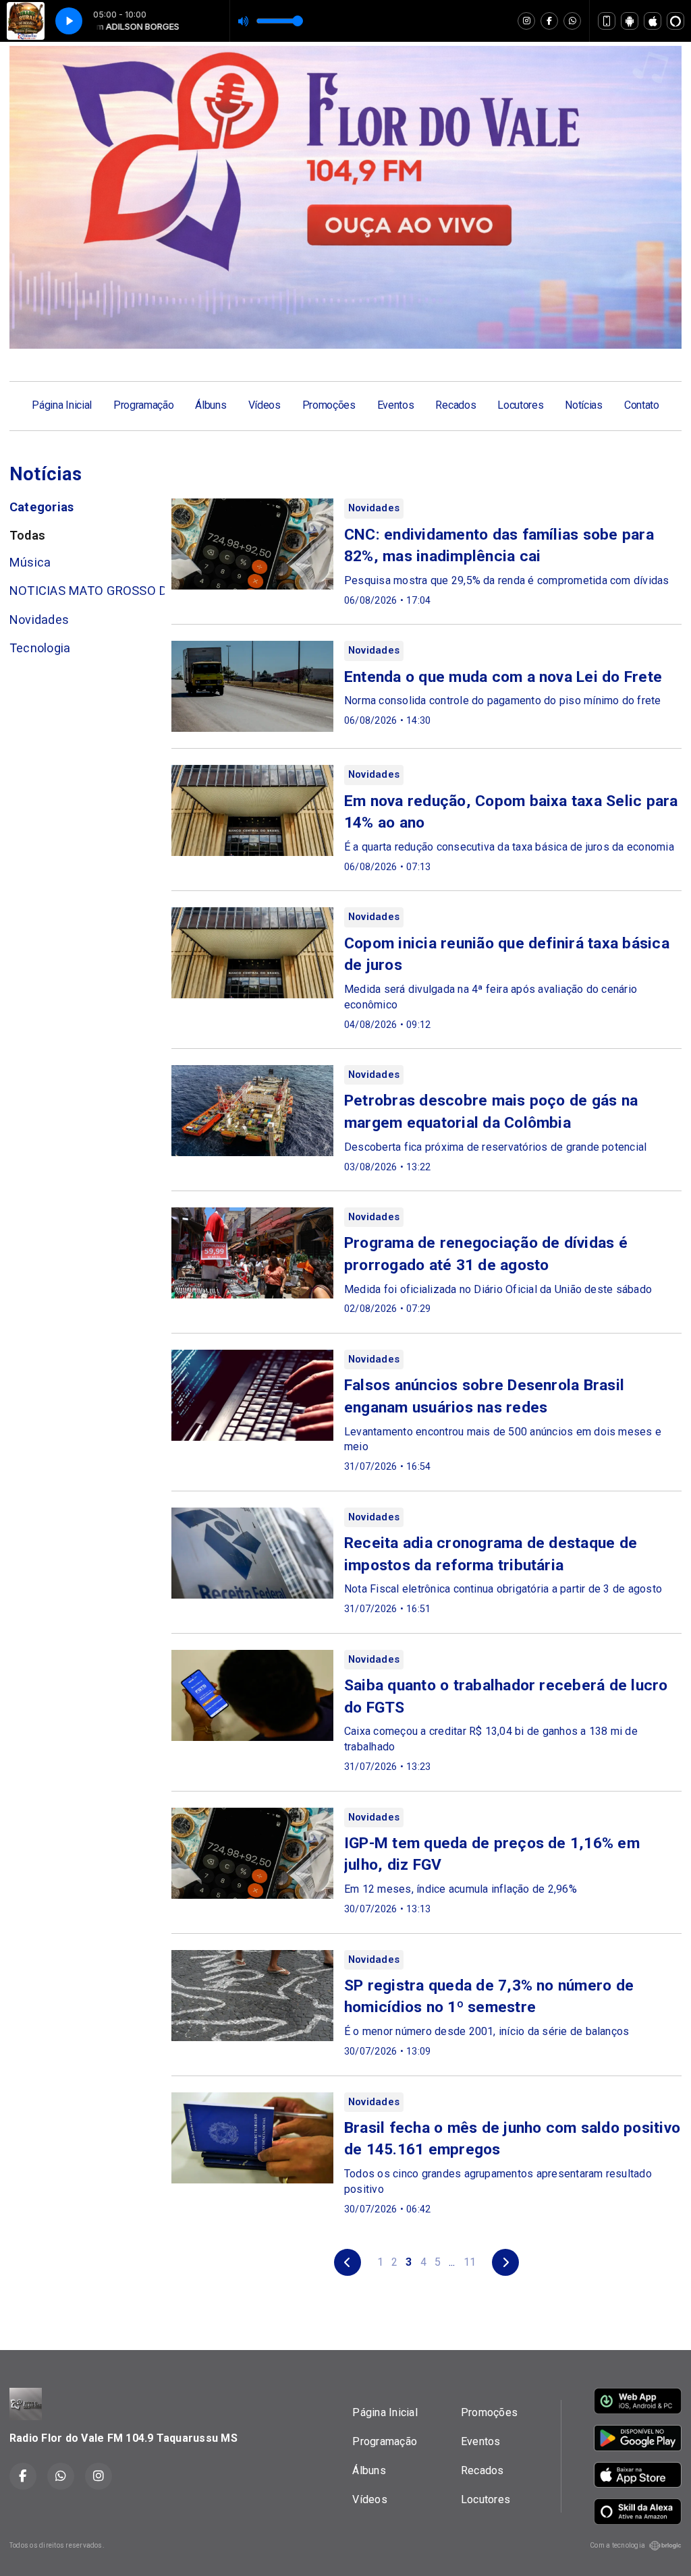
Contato (642, 405)
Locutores (520, 405)
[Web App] (607, 21)
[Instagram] (526, 21)
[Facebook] (549, 21)
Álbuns (211, 405)
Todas (27, 535)
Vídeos (265, 405)
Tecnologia (40, 648)
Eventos (396, 405)
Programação (143, 405)
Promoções (329, 405)
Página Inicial (62, 405)
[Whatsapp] (572, 21)
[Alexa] (675, 21)
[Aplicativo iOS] (653, 21)
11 (470, 2262)
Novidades (39, 620)
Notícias (583, 405)
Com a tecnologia (617, 2545)
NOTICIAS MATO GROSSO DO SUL (87, 591)
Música (30, 562)
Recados (455, 405)
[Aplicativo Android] (630, 21)
